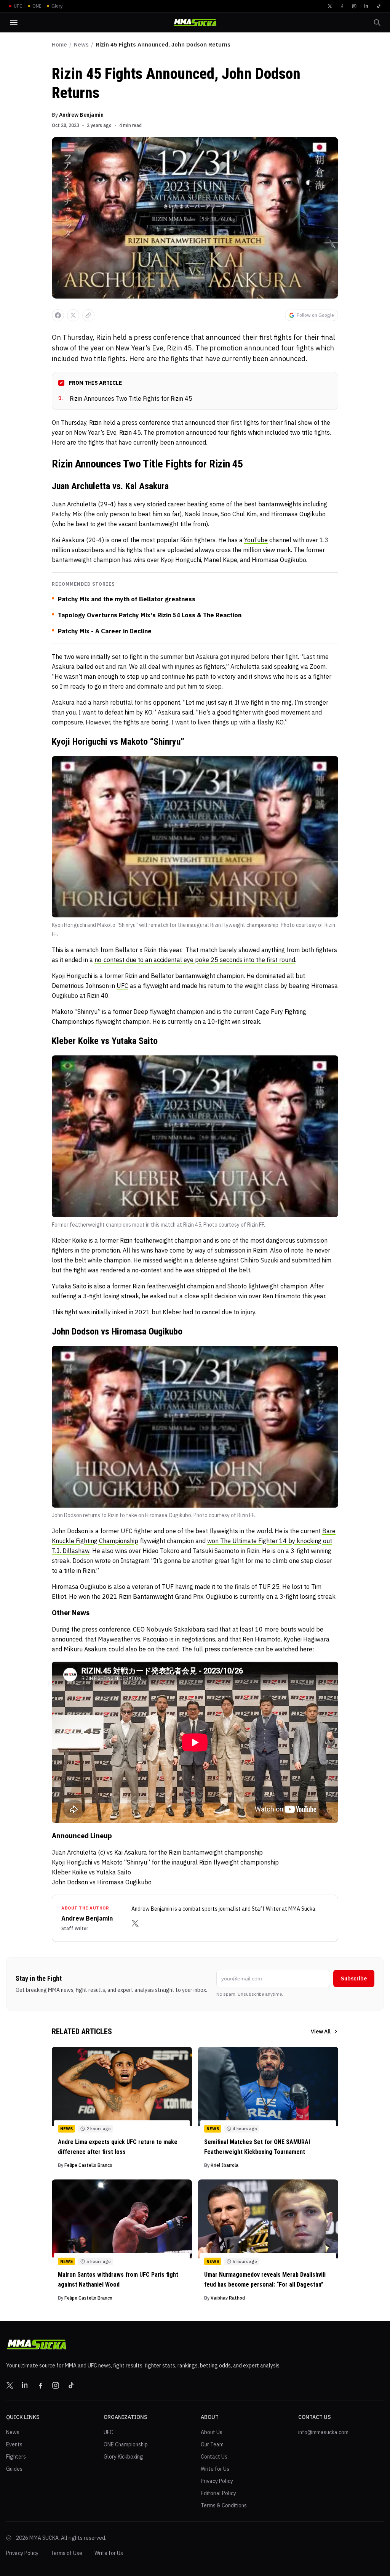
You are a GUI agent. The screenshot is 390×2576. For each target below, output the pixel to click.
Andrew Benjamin (81, 115)
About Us (212, 2432)
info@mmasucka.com (323, 2432)
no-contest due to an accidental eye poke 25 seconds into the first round (195, 960)
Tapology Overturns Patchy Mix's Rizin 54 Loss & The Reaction (150, 615)
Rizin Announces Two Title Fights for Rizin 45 (125, 398)
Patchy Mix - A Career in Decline (105, 631)
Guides (14, 2469)
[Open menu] (14, 22)
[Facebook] (342, 6)
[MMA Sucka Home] (195, 23)
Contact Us (214, 2457)
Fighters (16, 2457)
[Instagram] (354, 6)
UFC (122, 986)
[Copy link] (88, 315)
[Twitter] (330, 6)
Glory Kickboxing (123, 2457)
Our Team (212, 2444)
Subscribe (354, 1979)
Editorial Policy (218, 2493)
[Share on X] (73, 315)
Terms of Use (66, 2553)
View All (321, 2032)
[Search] (377, 22)
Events (14, 2444)
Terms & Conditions (224, 2505)
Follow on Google (315, 315)
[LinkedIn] (366, 6)
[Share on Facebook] (58, 315)
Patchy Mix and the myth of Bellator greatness (127, 599)
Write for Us (215, 2469)
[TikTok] (379, 6)
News (81, 44)
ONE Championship (126, 2444)
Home (59, 44)
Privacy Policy (217, 2481)
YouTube (256, 540)
